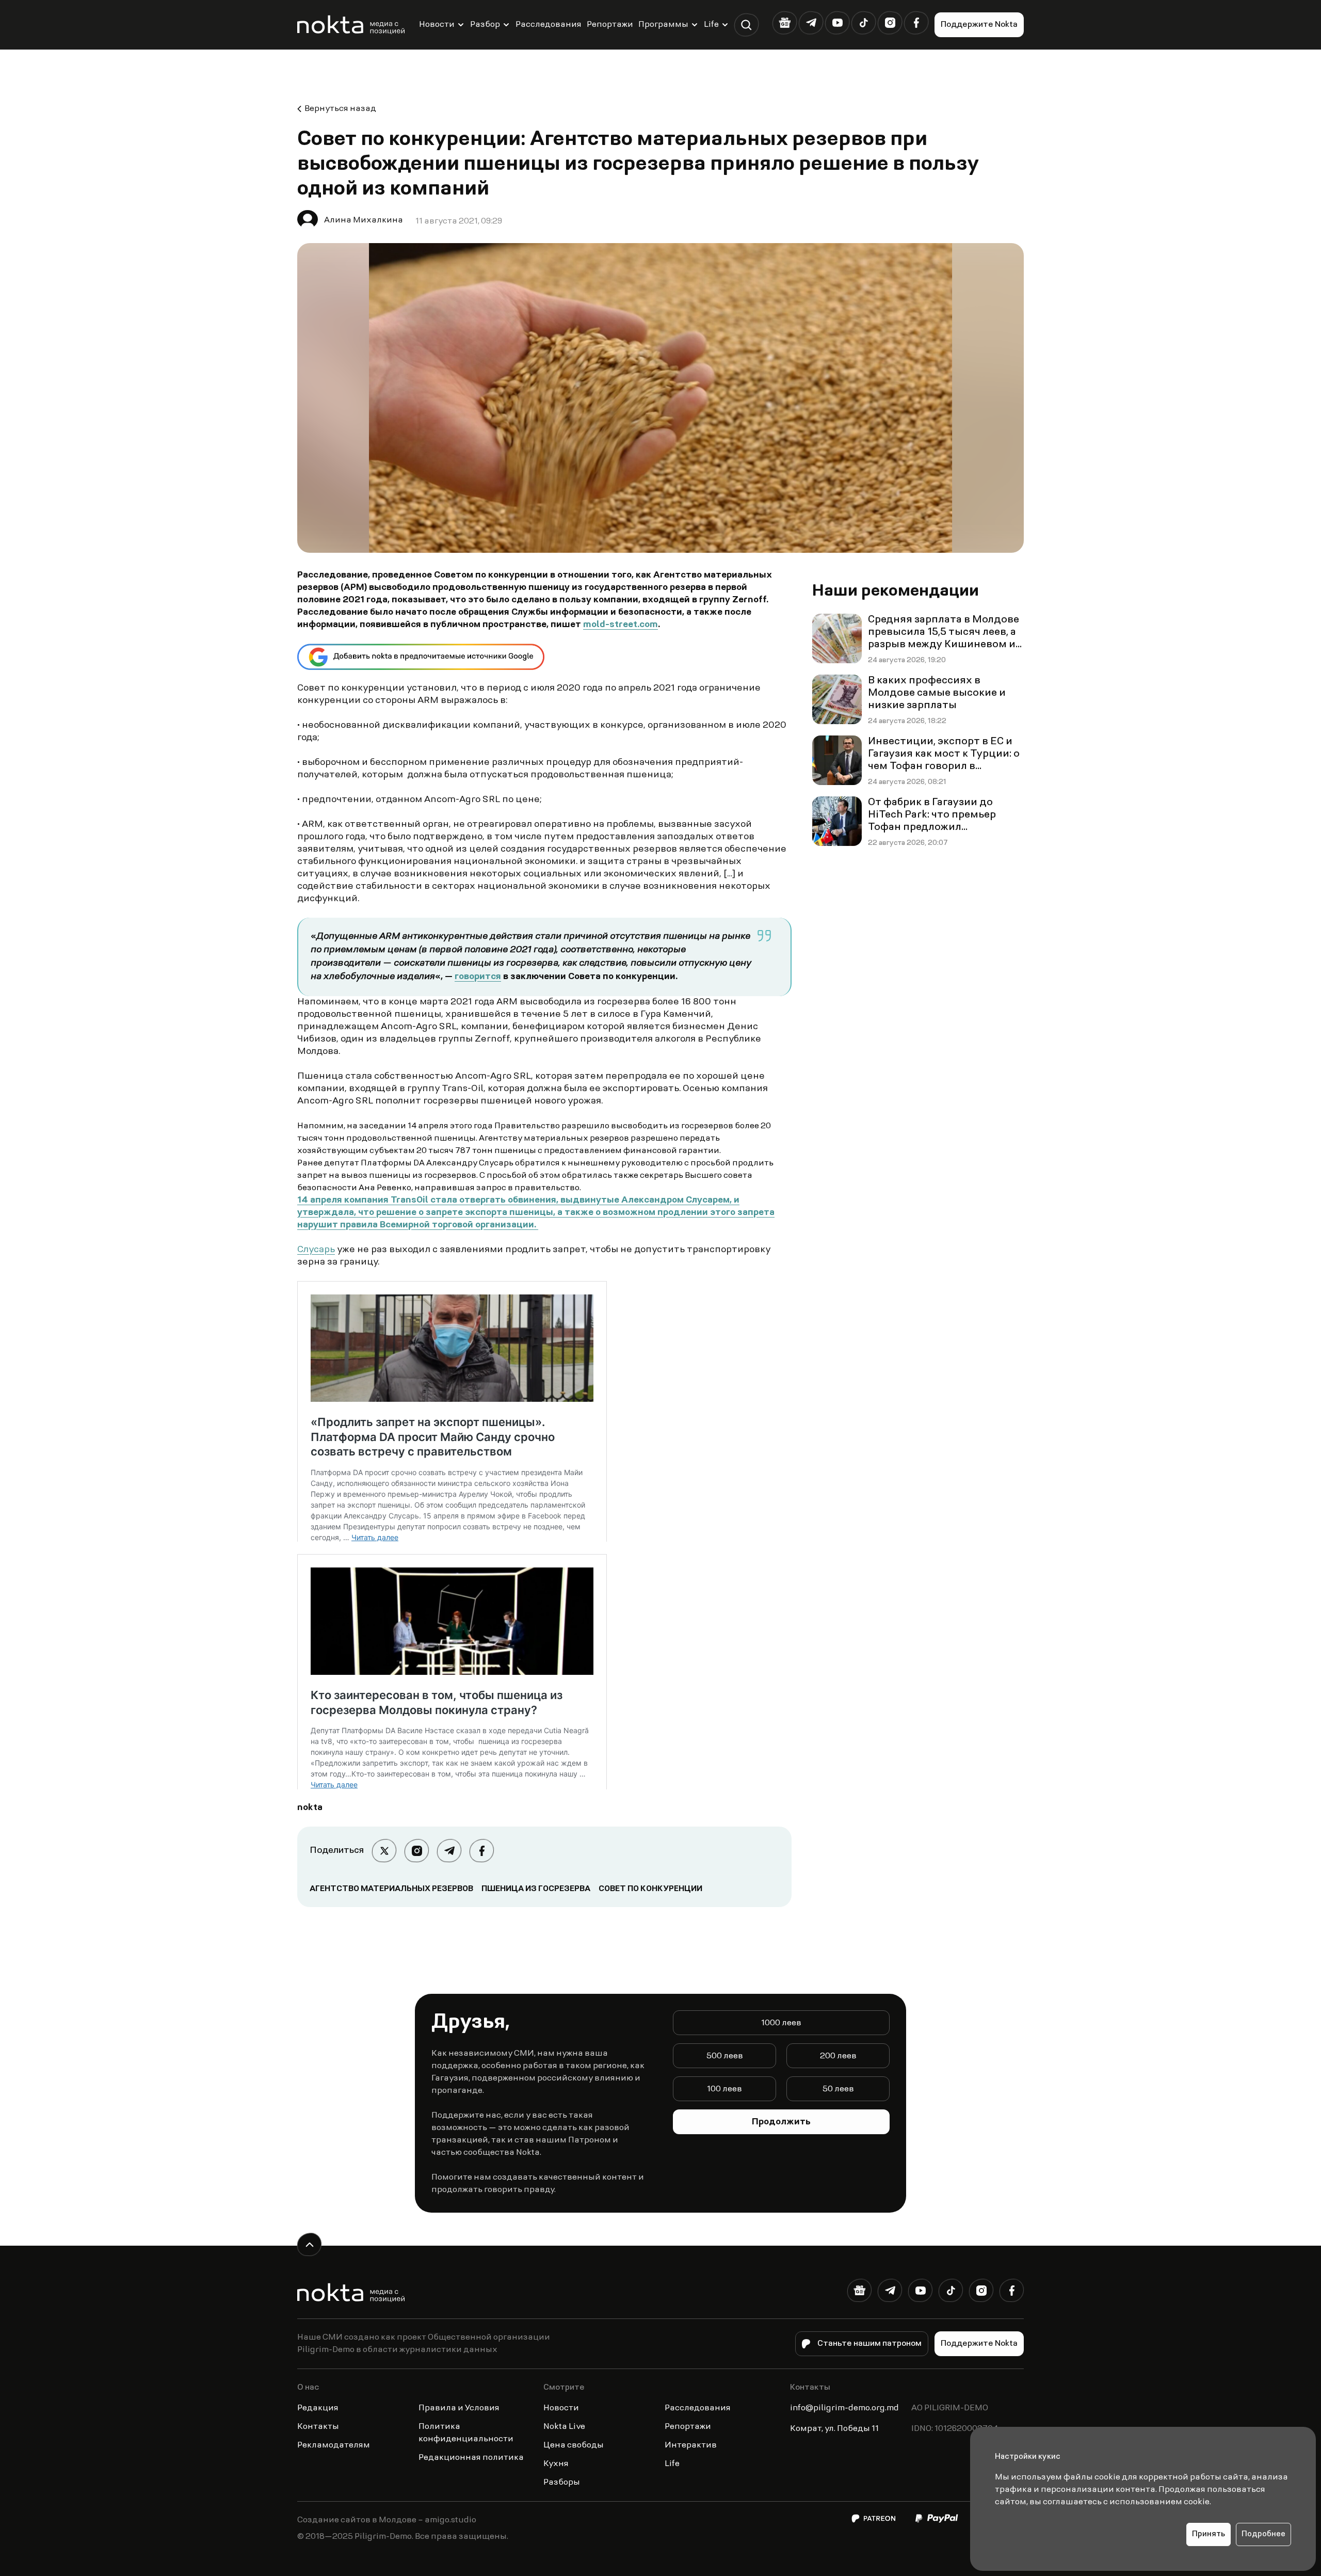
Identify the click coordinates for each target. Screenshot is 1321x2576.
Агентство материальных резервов (391, 1889)
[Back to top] (309, 2244)
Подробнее (1263, 2534)
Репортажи (610, 25)
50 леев (838, 2089)
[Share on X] (384, 1851)
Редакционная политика (471, 2458)
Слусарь (316, 1250)
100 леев (724, 2089)
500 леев (725, 2056)
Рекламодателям (334, 2445)
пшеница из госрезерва (536, 1889)
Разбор (485, 25)
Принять (1209, 2534)
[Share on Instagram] (417, 1851)
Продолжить (781, 2122)
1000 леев (781, 2023)
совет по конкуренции (650, 1889)
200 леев (838, 2056)
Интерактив (691, 2445)
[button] (746, 25)
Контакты (318, 2427)
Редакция (318, 2408)
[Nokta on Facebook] (916, 23)
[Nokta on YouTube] (837, 23)
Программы (663, 25)
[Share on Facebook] (482, 1851)
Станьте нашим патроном (869, 2344)
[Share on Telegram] (449, 1851)
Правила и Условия (459, 2408)
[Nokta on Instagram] (890, 23)
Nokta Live (564, 2427)
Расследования (549, 25)
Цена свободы (574, 2445)
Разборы (562, 2483)
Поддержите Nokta (979, 25)
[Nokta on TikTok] (864, 23)
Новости (437, 25)
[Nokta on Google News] (785, 23)
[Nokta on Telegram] (811, 23)
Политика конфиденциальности (466, 2433)
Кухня (556, 2464)
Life (711, 25)
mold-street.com (621, 625)
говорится (478, 977)
